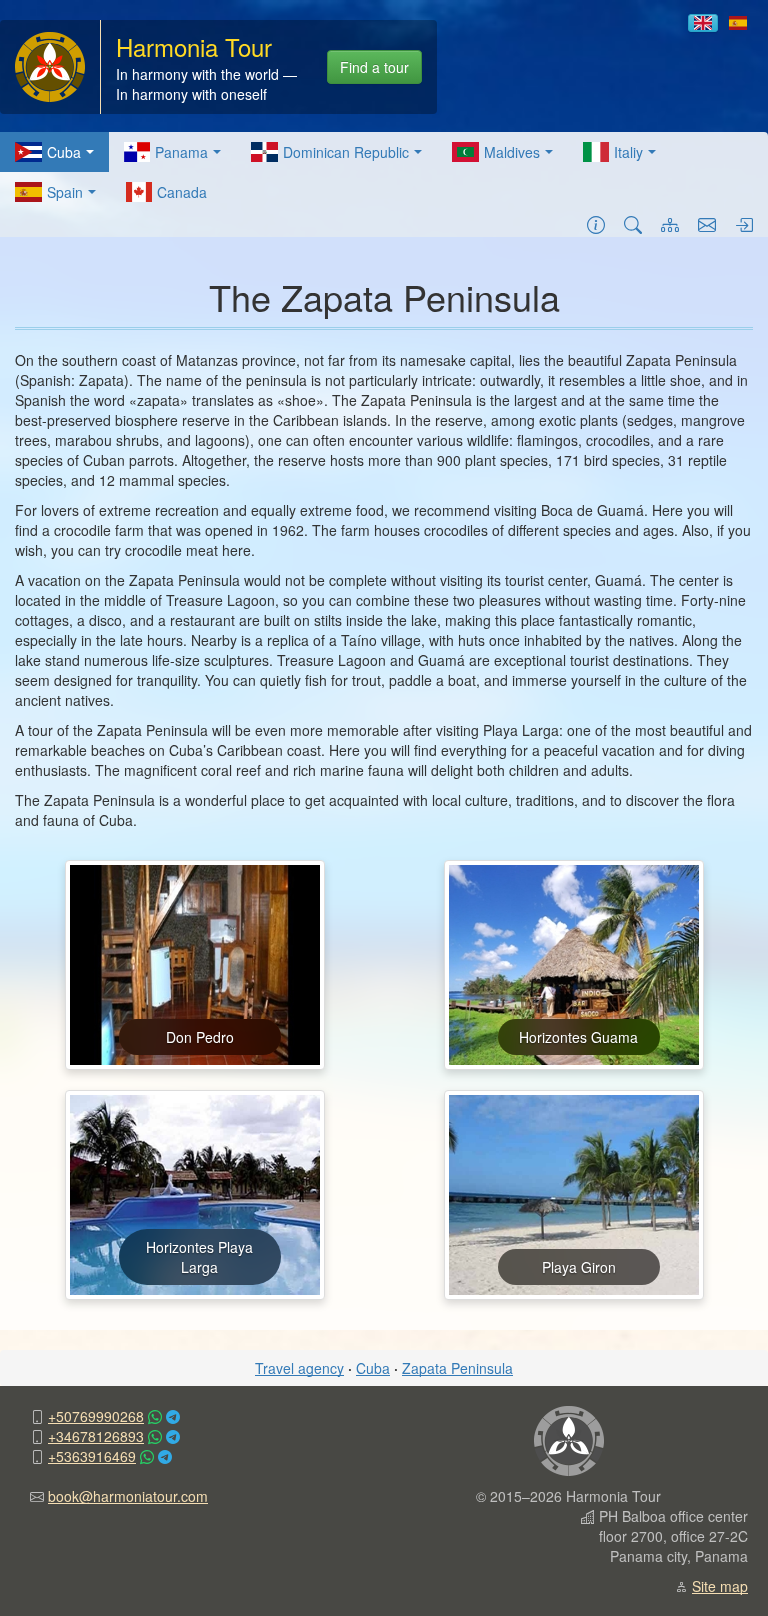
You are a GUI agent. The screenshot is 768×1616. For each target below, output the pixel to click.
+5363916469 (92, 1456)
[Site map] (670, 224)
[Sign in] (744, 224)
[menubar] (384, 172)
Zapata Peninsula (457, 1368)
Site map (720, 1586)
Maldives (512, 152)
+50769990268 (96, 1416)
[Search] (633, 224)
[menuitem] (54, 152)
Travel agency (299, 1368)
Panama (181, 152)
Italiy (628, 152)
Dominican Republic (346, 152)
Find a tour (374, 67)
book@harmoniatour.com (128, 1496)
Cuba (64, 152)
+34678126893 (96, 1436)
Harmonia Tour (194, 46)
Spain (65, 192)
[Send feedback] (707, 224)
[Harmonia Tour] (50, 65)
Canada (182, 192)
